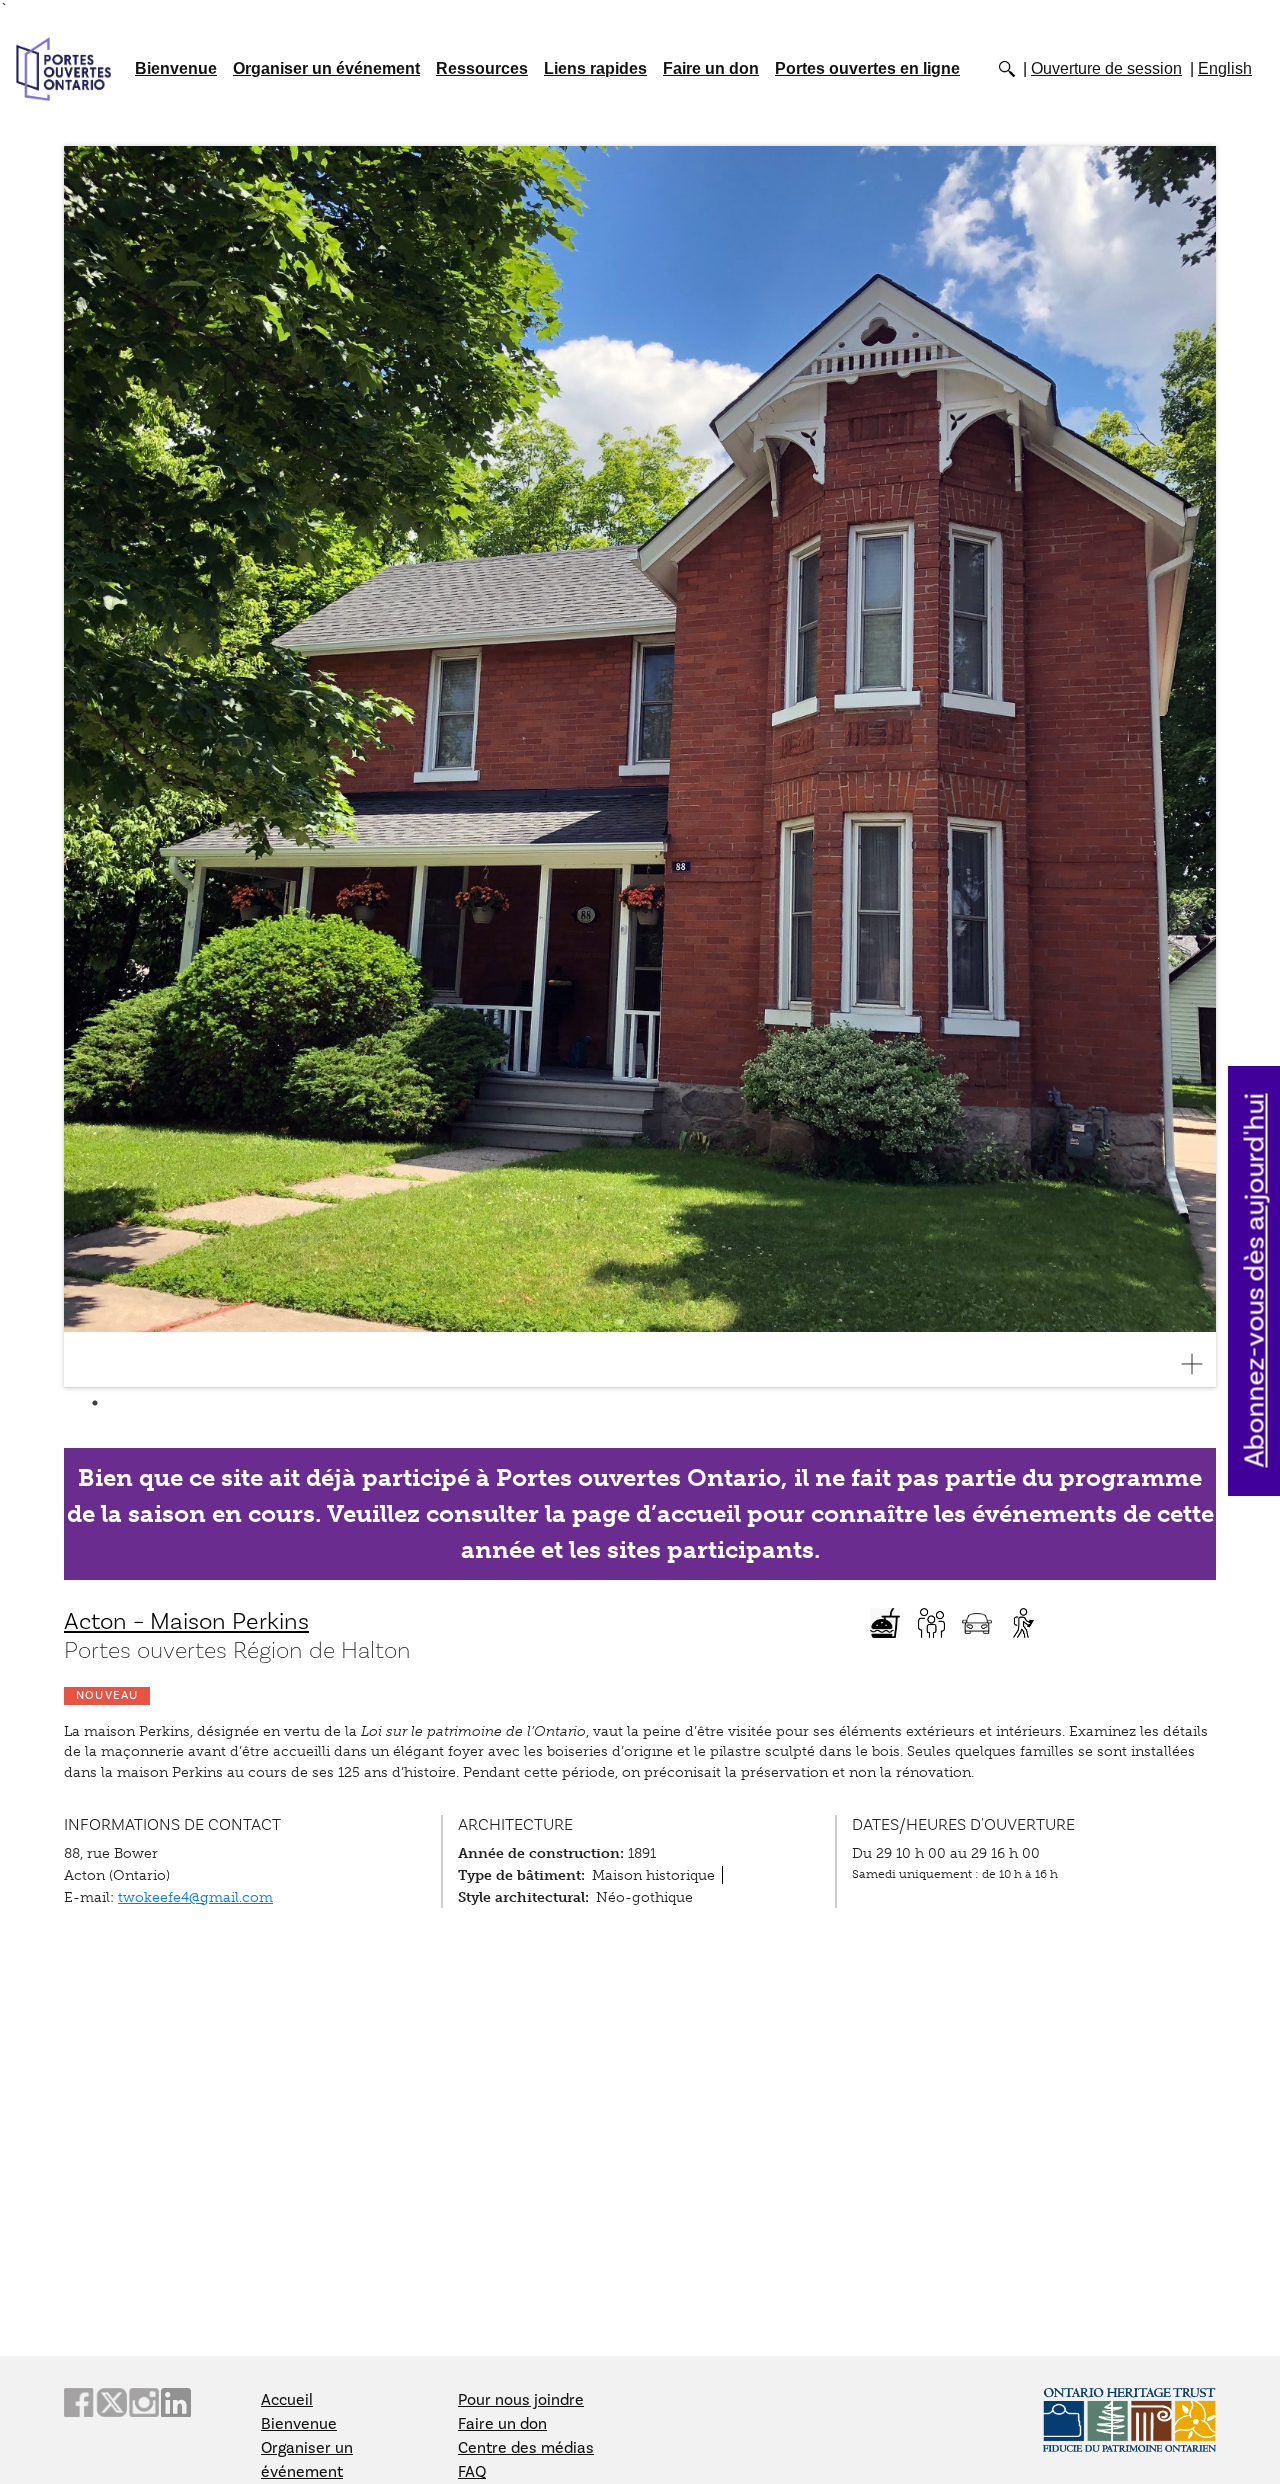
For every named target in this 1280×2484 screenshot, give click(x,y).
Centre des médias (526, 2448)
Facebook (79, 2402)
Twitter (111, 2402)
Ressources (482, 68)
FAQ (472, 2472)
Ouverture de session (1106, 68)
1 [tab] (95, 1403)
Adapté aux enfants (931, 1623)
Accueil (287, 2400)
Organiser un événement (326, 68)
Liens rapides (595, 68)
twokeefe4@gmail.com (195, 1897)
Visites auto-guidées (1023, 1623)
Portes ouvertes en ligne (867, 68)
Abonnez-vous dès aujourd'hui (1255, 1281)
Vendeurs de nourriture (885, 1623)
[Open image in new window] (1200, 1364)
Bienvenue (176, 68)
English (1225, 68)
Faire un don (711, 68)
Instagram (144, 2402)
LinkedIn (176, 2402)
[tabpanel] (640, 767)
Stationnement (977, 1623)
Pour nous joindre (521, 2400)
